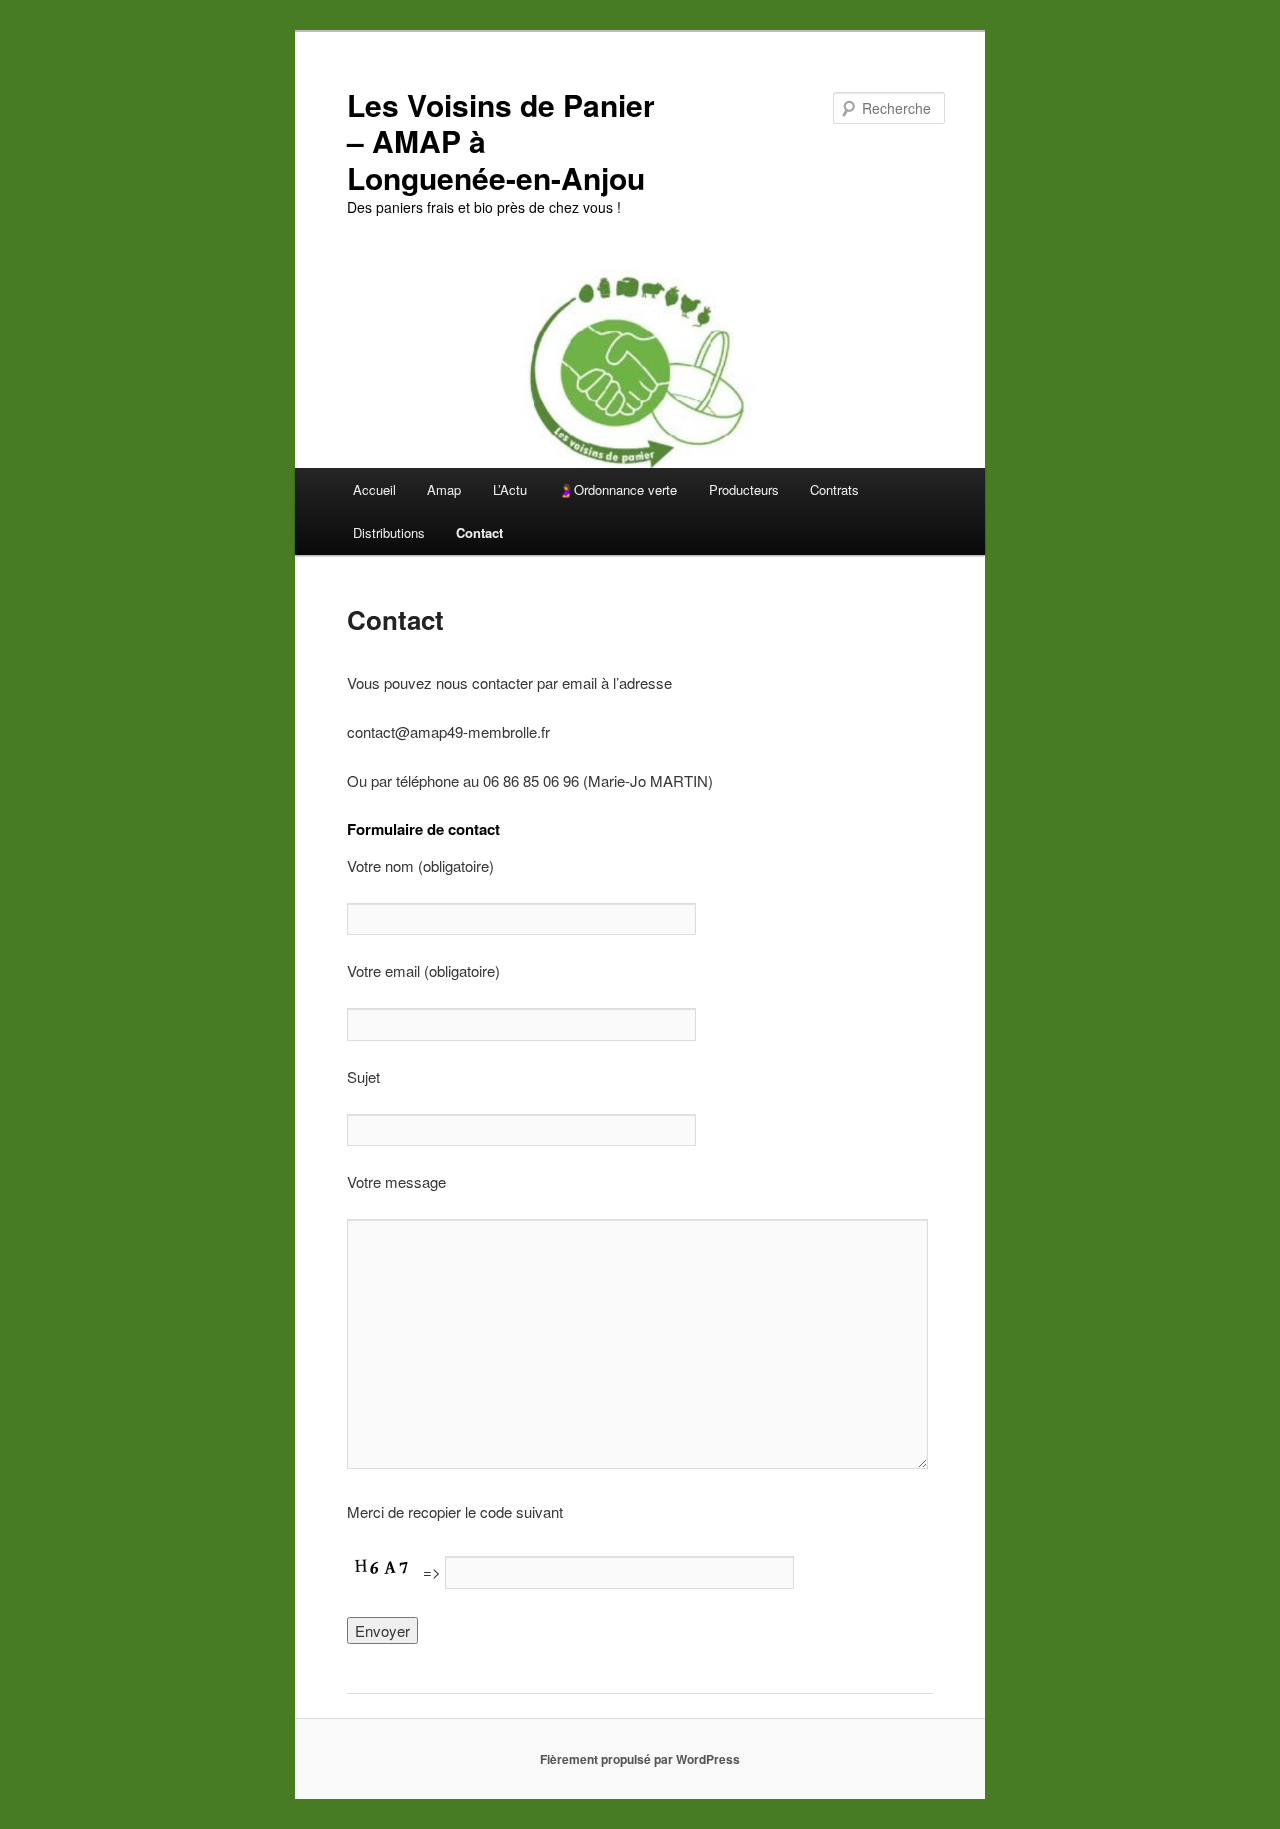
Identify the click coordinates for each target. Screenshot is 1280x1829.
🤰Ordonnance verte (617, 489)
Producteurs (744, 489)
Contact (479, 532)
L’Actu (510, 489)
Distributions (389, 532)
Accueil (374, 489)
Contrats (834, 489)
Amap (444, 489)
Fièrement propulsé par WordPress (640, 1759)
